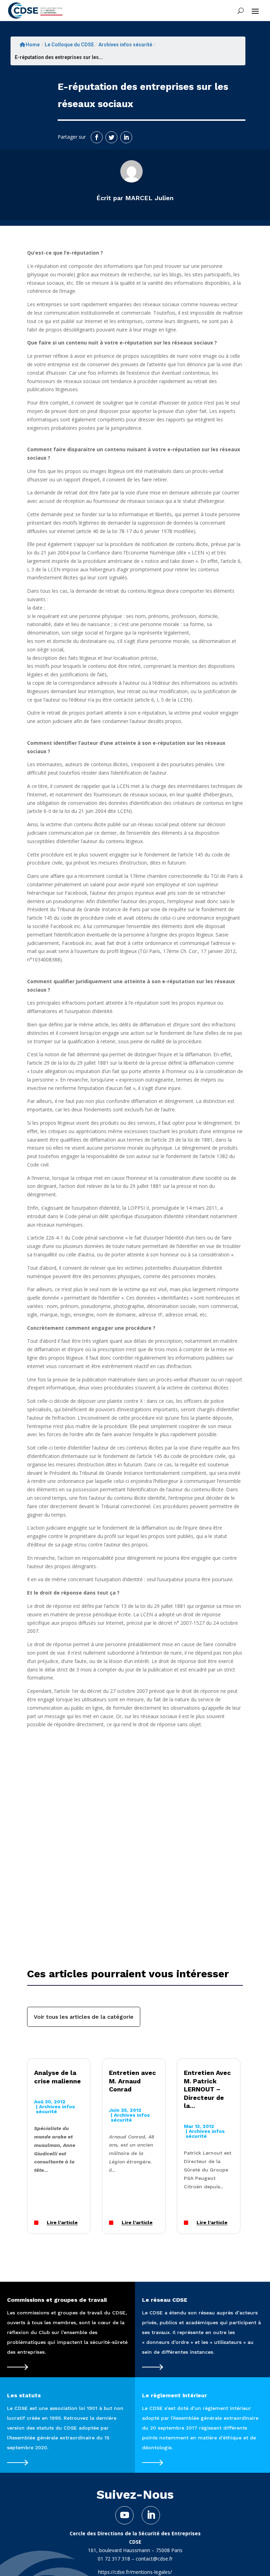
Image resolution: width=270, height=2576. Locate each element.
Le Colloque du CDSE (69, 45)
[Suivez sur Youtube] (124, 2515)
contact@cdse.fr (154, 2559)
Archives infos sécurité (125, 45)
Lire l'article (62, 2223)
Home (33, 45)
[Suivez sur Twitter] (111, 137)
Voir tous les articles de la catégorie (84, 2017)
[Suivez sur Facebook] (97, 137)
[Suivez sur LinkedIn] (126, 137)
